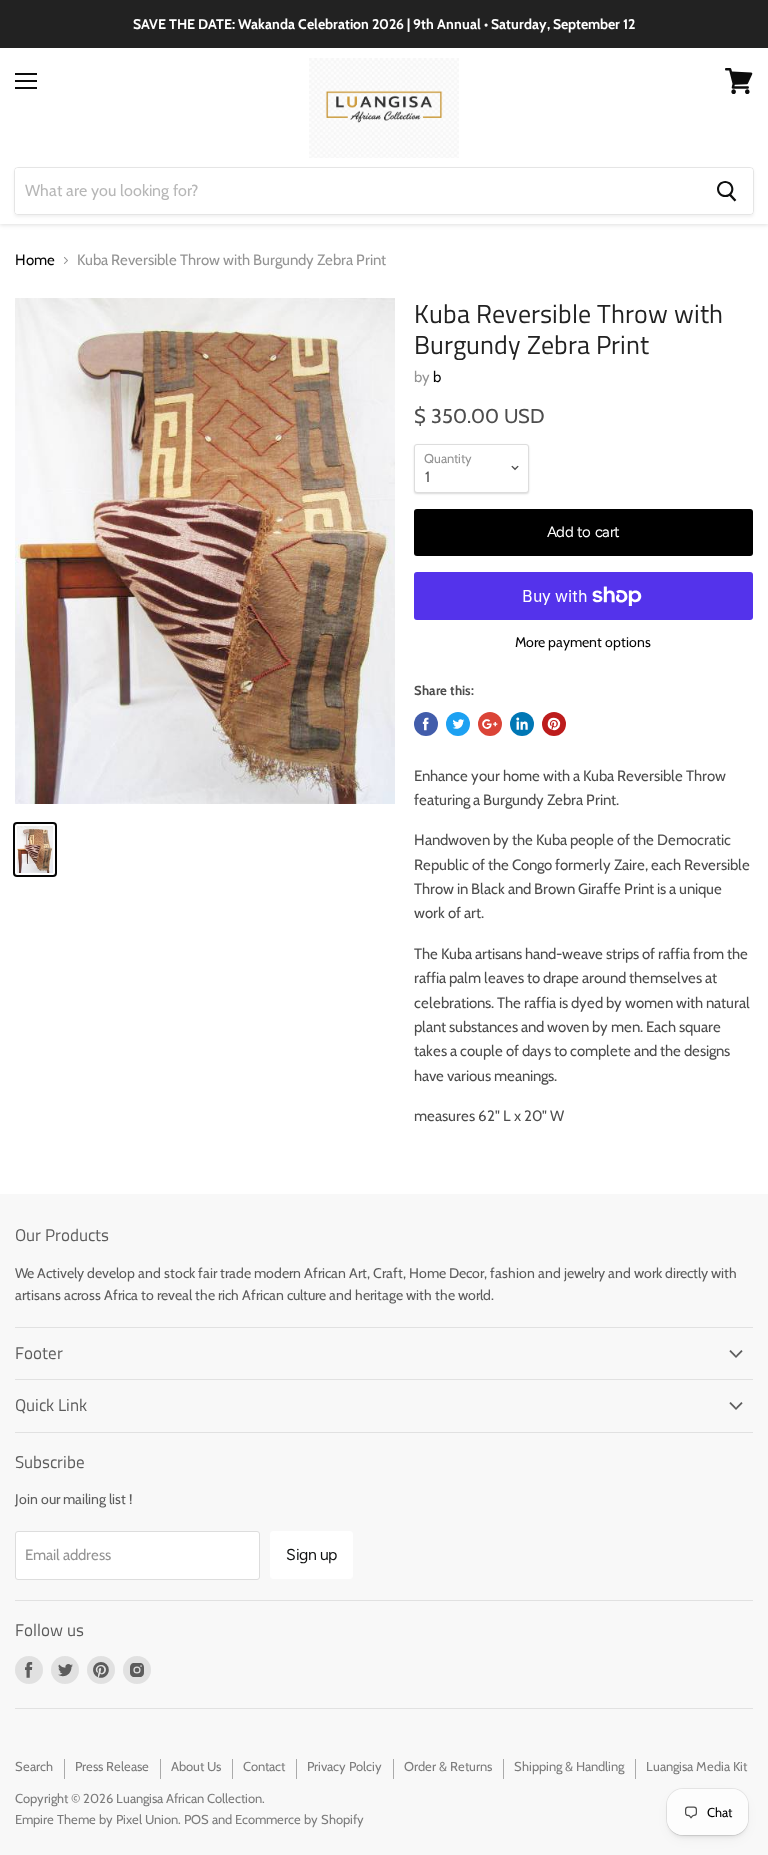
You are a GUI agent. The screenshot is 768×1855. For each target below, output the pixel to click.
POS (196, 1819)
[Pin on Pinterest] (554, 724)
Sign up (311, 1554)
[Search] (726, 191)
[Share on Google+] (490, 724)
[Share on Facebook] (426, 724)
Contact (264, 1766)
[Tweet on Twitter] (458, 724)
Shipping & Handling (569, 1766)
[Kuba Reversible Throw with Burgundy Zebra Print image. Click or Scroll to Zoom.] (205, 551)
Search (34, 1766)
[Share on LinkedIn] (522, 724)
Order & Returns (448, 1766)
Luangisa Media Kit (696, 1766)
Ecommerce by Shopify (299, 1819)
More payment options (583, 642)
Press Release (112, 1766)
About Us (196, 1766)
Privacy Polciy (344, 1766)
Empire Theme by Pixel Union (96, 1819)
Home (35, 260)
